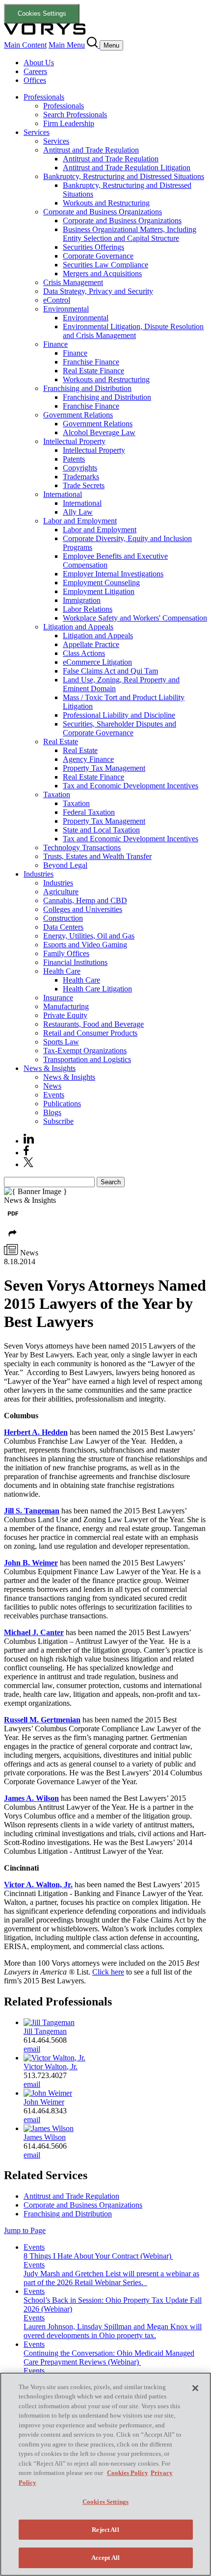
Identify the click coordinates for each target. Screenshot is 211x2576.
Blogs (52, 1112)
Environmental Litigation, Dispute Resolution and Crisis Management (133, 331)
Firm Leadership (69, 123)
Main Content (25, 45)
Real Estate (61, 742)
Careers (35, 71)
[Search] (93, 45)
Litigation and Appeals (78, 627)
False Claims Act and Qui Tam (110, 671)
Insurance (58, 998)
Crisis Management (73, 282)
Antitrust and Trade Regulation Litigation (127, 168)
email (32, 2049)
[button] (13, 1239)
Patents (74, 459)
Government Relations (78, 415)
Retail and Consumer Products (90, 1033)
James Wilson (45, 2137)
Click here (108, 1972)
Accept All (105, 2558)
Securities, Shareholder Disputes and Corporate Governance (119, 728)
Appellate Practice (91, 644)
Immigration (82, 600)
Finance (55, 344)
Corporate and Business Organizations (103, 212)
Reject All (105, 2530)
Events (54, 1095)
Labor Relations (88, 609)
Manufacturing (66, 1006)
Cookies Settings (42, 13)
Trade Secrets (84, 485)
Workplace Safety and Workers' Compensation (135, 618)
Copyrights (80, 468)
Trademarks (81, 477)
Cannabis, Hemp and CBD (85, 900)
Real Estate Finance (93, 371)
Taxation (57, 794)
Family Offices (66, 953)
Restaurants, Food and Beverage (93, 1024)
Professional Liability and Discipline (119, 715)
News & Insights (50, 1068)
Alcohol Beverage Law (99, 432)
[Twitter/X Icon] (28, 1164)
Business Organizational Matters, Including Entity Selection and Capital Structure (130, 234)
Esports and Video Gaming (85, 945)
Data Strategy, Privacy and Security (98, 291)
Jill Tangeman (45, 2031)
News (52, 1086)
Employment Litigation (99, 591)
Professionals (44, 97)
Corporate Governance (98, 256)
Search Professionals (75, 115)
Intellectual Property (74, 441)
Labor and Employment (80, 521)
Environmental (66, 309)
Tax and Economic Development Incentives (131, 786)
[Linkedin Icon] (29, 1141)
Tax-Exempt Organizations (85, 1051)
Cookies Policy (128, 2473)
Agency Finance (88, 759)
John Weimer (44, 2102)
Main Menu (67, 45)
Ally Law (78, 512)
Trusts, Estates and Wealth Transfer (97, 856)
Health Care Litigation (97, 989)
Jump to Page (25, 2230)
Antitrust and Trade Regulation (91, 150)
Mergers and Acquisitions (102, 273)
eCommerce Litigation (97, 662)
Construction (63, 918)
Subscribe (58, 1121)
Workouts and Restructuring (106, 203)
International (63, 494)
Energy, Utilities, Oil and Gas (89, 936)
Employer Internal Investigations (113, 574)
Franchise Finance (91, 362)
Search (111, 1182)
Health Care (62, 971)
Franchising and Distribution (87, 388)
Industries (39, 874)
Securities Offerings (93, 247)
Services (37, 132)
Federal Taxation (89, 812)
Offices (35, 80)
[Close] (195, 2388)
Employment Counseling (101, 583)
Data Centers (63, 927)
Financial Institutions (75, 962)
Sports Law (61, 1042)
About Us (39, 63)
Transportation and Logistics (87, 1059)
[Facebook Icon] (26, 1153)
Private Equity (65, 1015)
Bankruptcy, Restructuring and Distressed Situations (124, 176)
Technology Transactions (82, 847)
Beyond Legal (65, 865)
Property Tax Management (104, 768)
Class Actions (84, 653)
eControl (57, 300)
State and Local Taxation (101, 830)
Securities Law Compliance (105, 265)
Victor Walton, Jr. (51, 2067)
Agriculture (61, 892)
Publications (62, 1104)
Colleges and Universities (83, 909)
